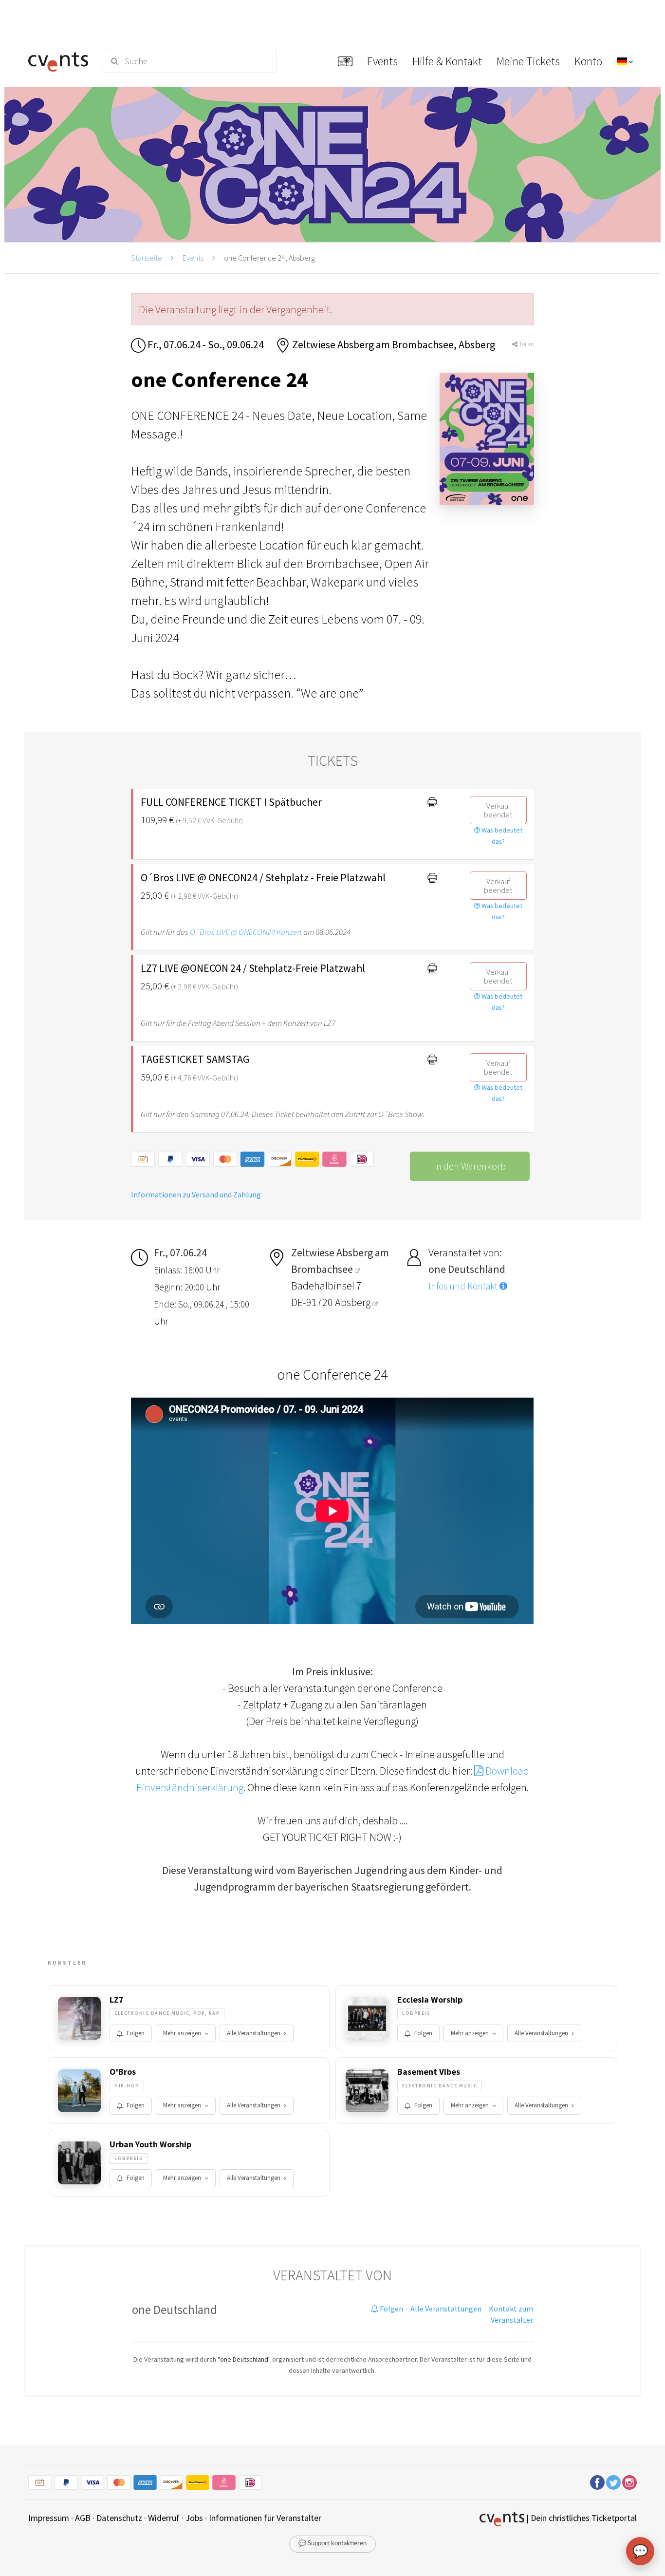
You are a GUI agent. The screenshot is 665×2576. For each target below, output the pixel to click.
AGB (83, 2518)
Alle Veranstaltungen (254, 2033)
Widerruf (164, 2518)
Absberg (354, 1302)
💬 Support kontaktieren (332, 2544)
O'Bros (123, 2072)
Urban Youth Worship (150, 2144)
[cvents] (59, 61)
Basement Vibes (429, 2072)
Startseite (147, 258)
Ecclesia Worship (430, 2000)
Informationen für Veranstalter (265, 2518)
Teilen (526, 344)
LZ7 (117, 2000)
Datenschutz (119, 2518)
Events (193, 258)
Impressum (49, 2518)
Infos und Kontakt (464, 1286)
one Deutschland (175, 2310)
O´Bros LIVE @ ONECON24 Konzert (246, 932)
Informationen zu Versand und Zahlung (196, 1194)
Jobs (194, 2518)
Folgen (136, 2033)
